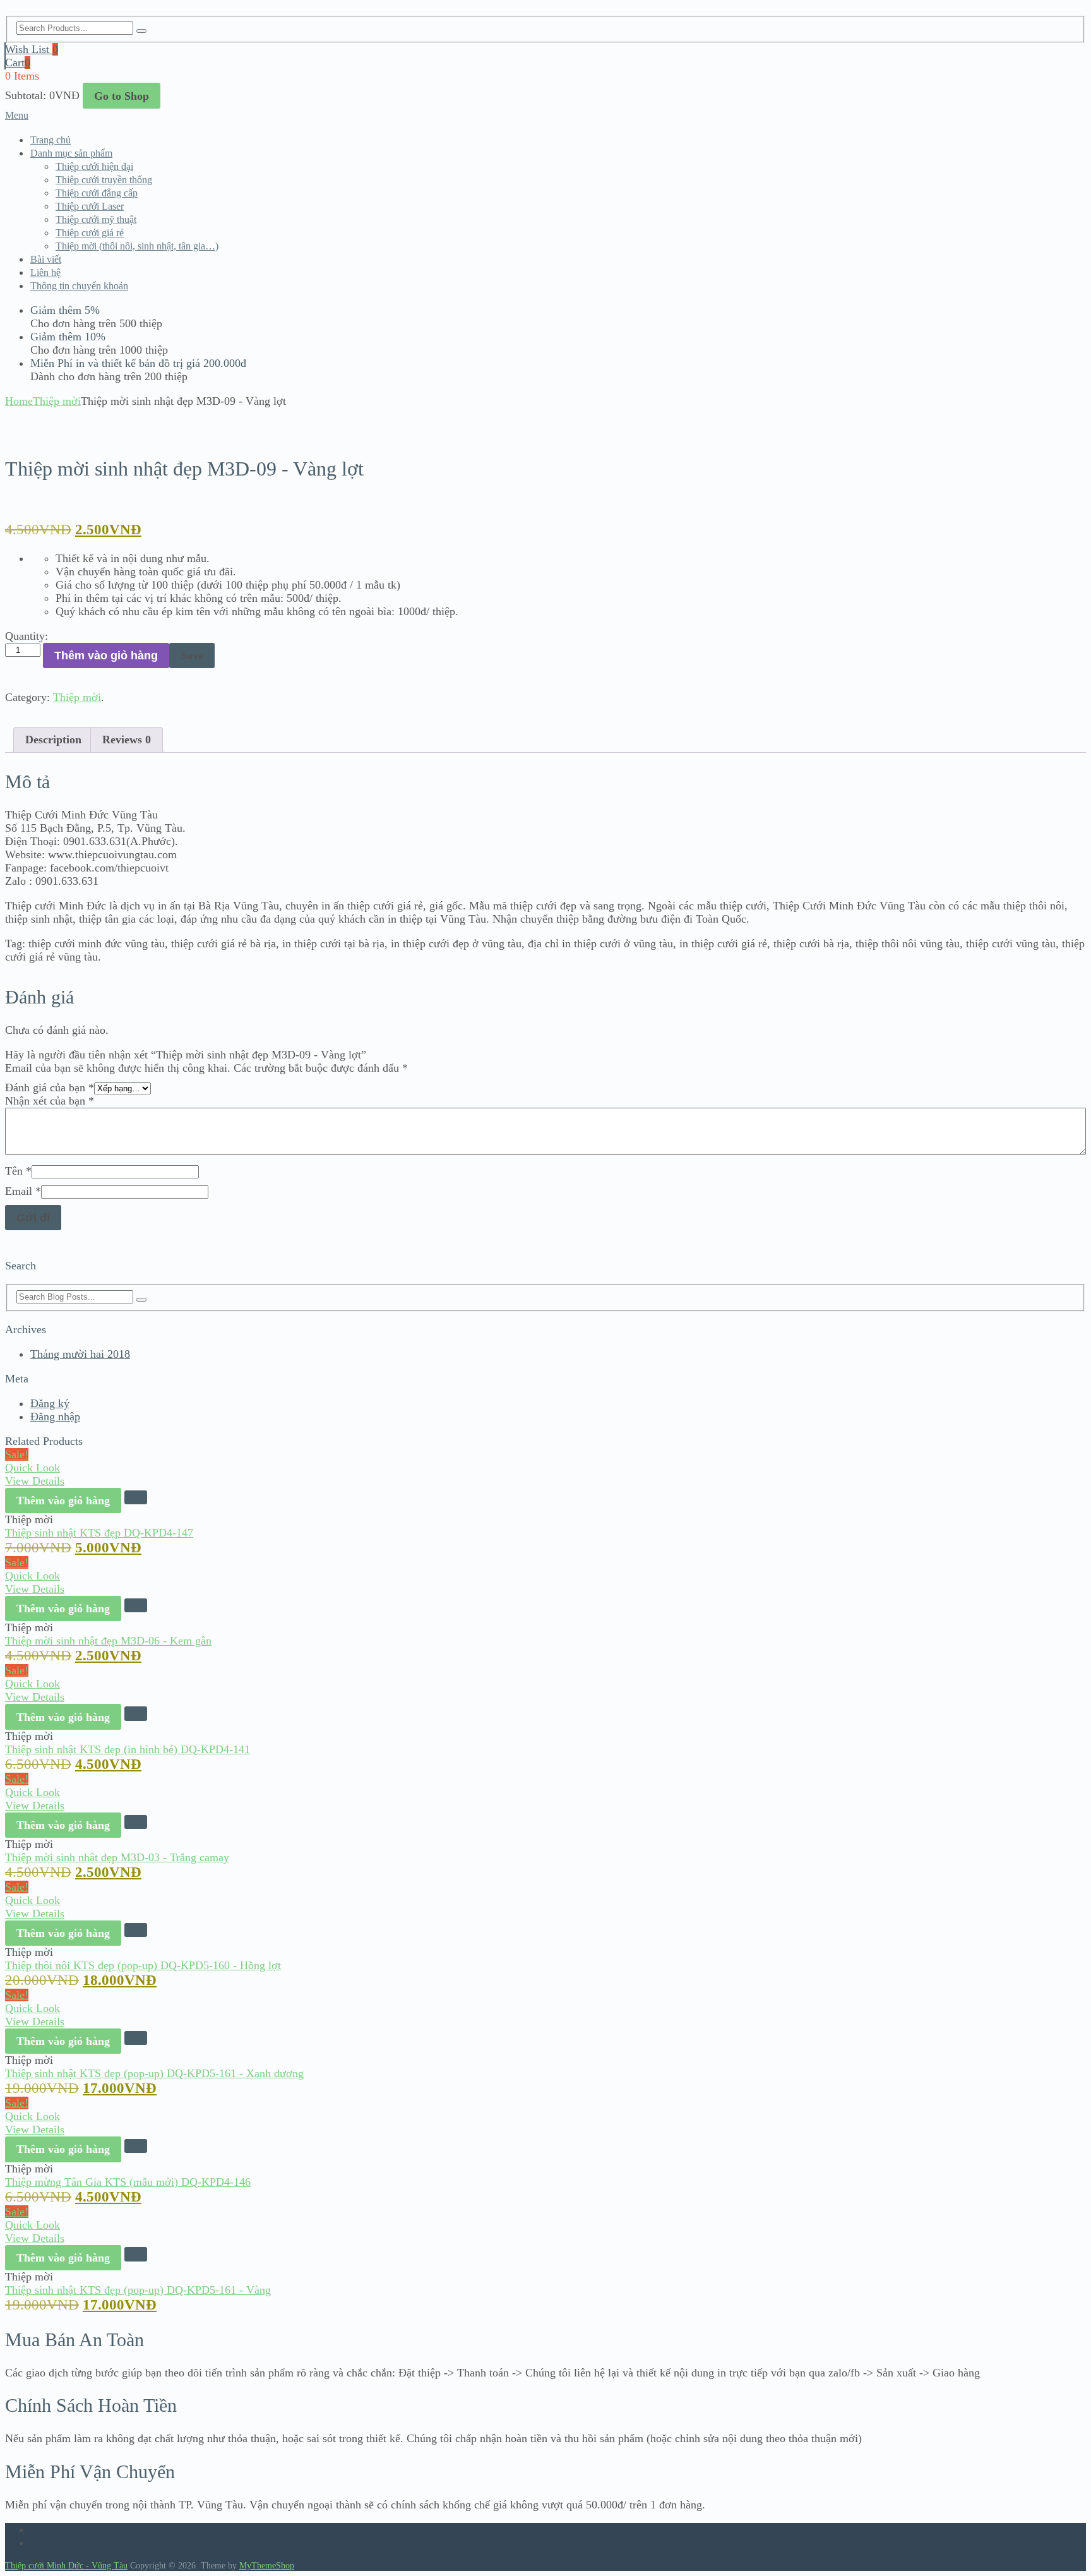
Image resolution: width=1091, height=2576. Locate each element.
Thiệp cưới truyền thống (104, 180)
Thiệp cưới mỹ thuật (96, 219)
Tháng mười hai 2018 (80, 1354)
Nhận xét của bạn (50, 1101)
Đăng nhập (55, 1417)
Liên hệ (45, 273)
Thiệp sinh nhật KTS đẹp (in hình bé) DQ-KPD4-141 (128, 1749)
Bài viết (46, 259)
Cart (18, 63)
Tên (18, 1171)
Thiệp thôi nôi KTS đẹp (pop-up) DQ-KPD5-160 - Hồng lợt (143, 1965)
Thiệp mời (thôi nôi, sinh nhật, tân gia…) (137, 246)
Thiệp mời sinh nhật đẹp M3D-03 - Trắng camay (117, 1857)
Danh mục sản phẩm (71, 153)
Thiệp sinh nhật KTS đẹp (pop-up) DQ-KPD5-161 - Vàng (138, 2290)
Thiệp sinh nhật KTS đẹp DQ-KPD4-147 (99, 1533)
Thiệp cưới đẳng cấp (97, 193)
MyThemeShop (267, 2566)
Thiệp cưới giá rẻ (90, 233)
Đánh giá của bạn (50, 1087)
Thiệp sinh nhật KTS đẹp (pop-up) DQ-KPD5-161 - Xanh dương (154, 2073)
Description (53, 740)
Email (23, 1191)
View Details (35, 1481)
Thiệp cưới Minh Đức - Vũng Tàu (66, 2566)
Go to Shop (122, 96)
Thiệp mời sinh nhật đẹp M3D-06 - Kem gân (108, 1641)
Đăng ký (50, 1403)
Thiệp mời (57, 401)
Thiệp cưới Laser (90, 206)
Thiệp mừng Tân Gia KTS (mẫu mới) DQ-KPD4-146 (128, 2182)
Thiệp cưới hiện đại (94, 166)
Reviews (127, 740)
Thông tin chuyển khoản (79, 286)
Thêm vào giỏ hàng (106, 656)
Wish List (32, 49)
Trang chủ (51, 140)
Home (19, 401)
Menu (17, 115)
